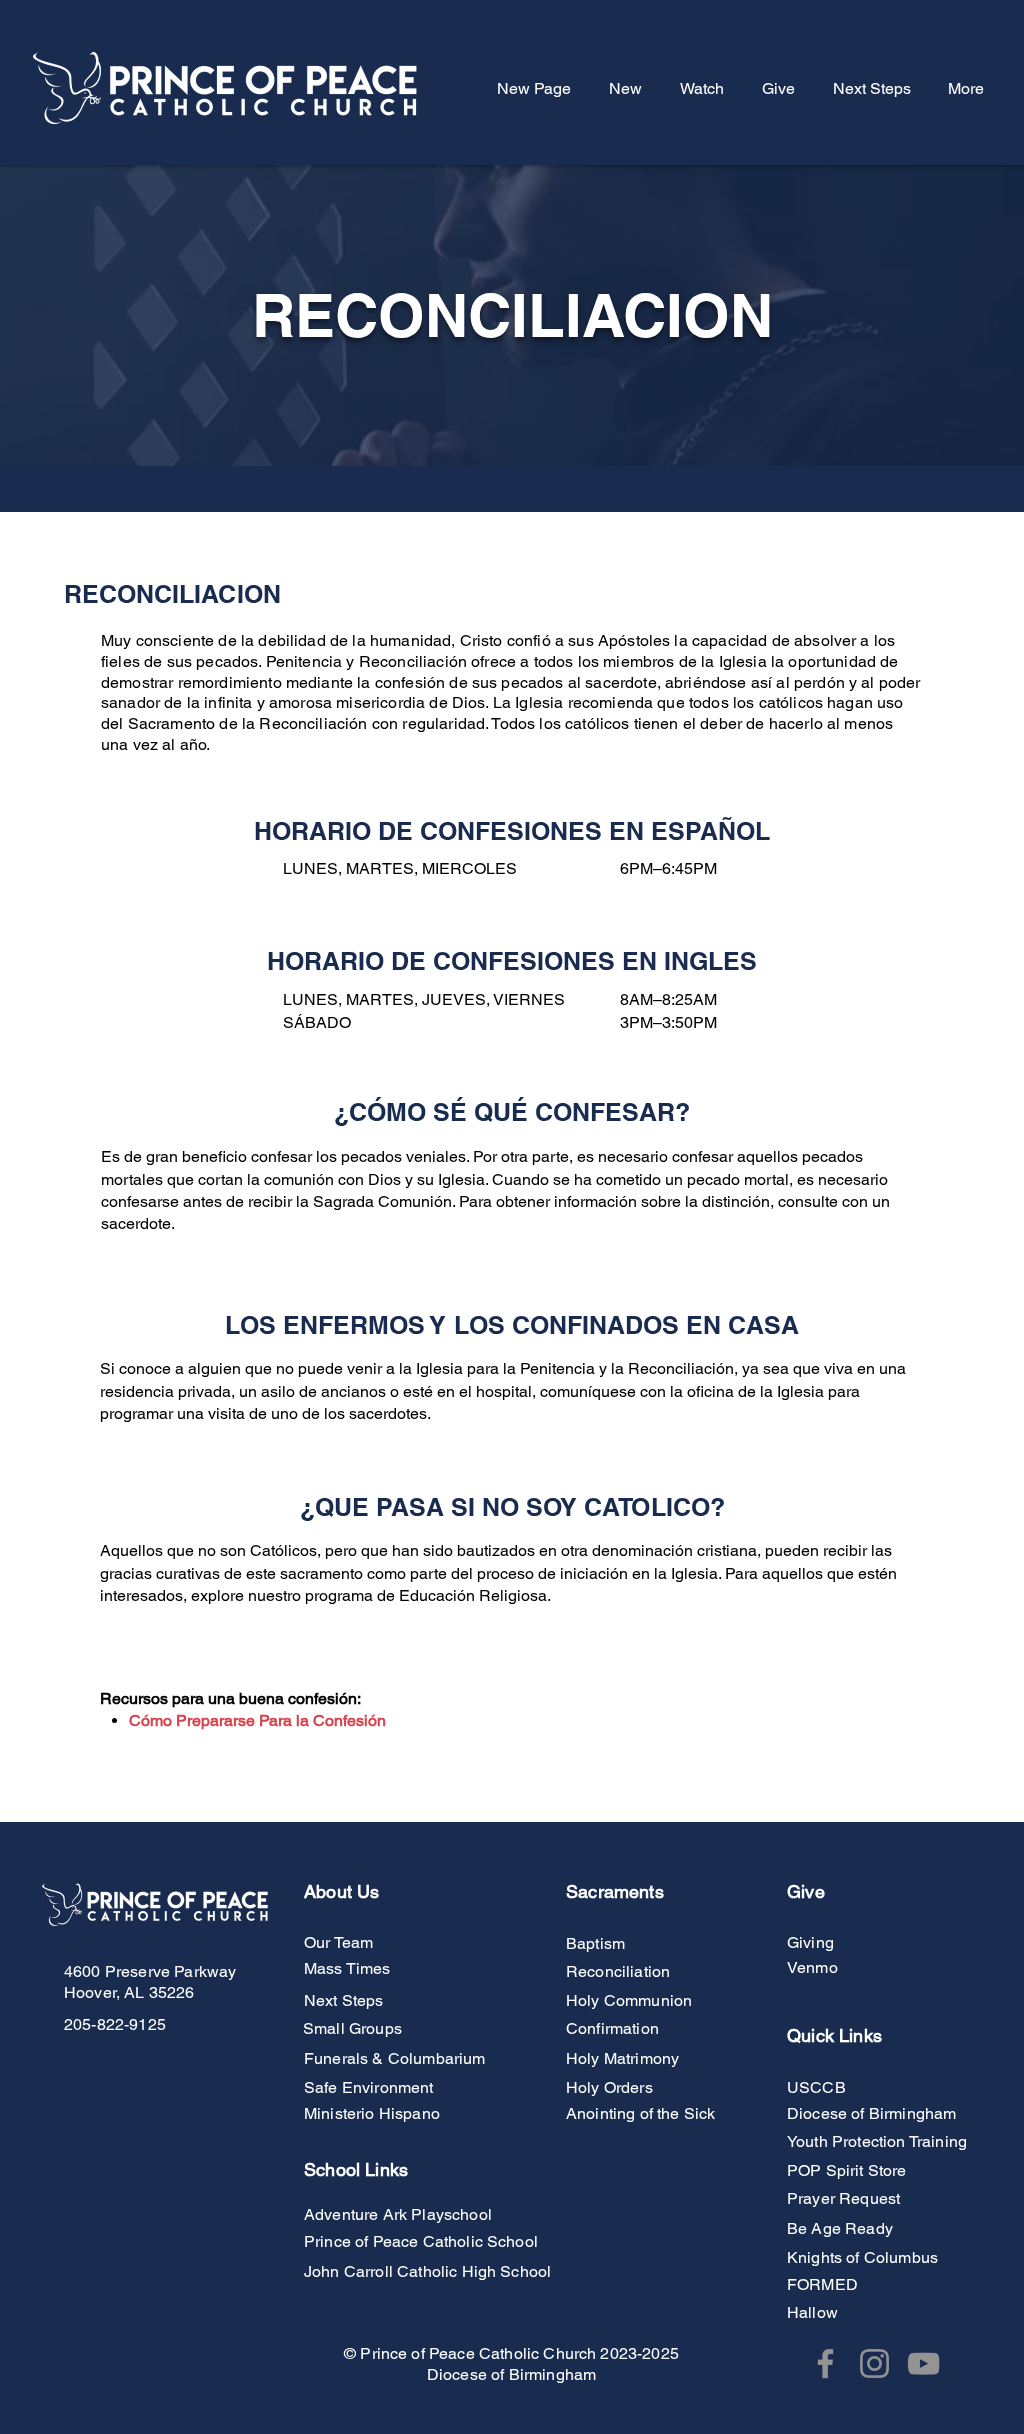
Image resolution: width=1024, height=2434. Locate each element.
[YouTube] (923, 2363)
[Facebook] (825, 2363)
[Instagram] (874, 2363)
